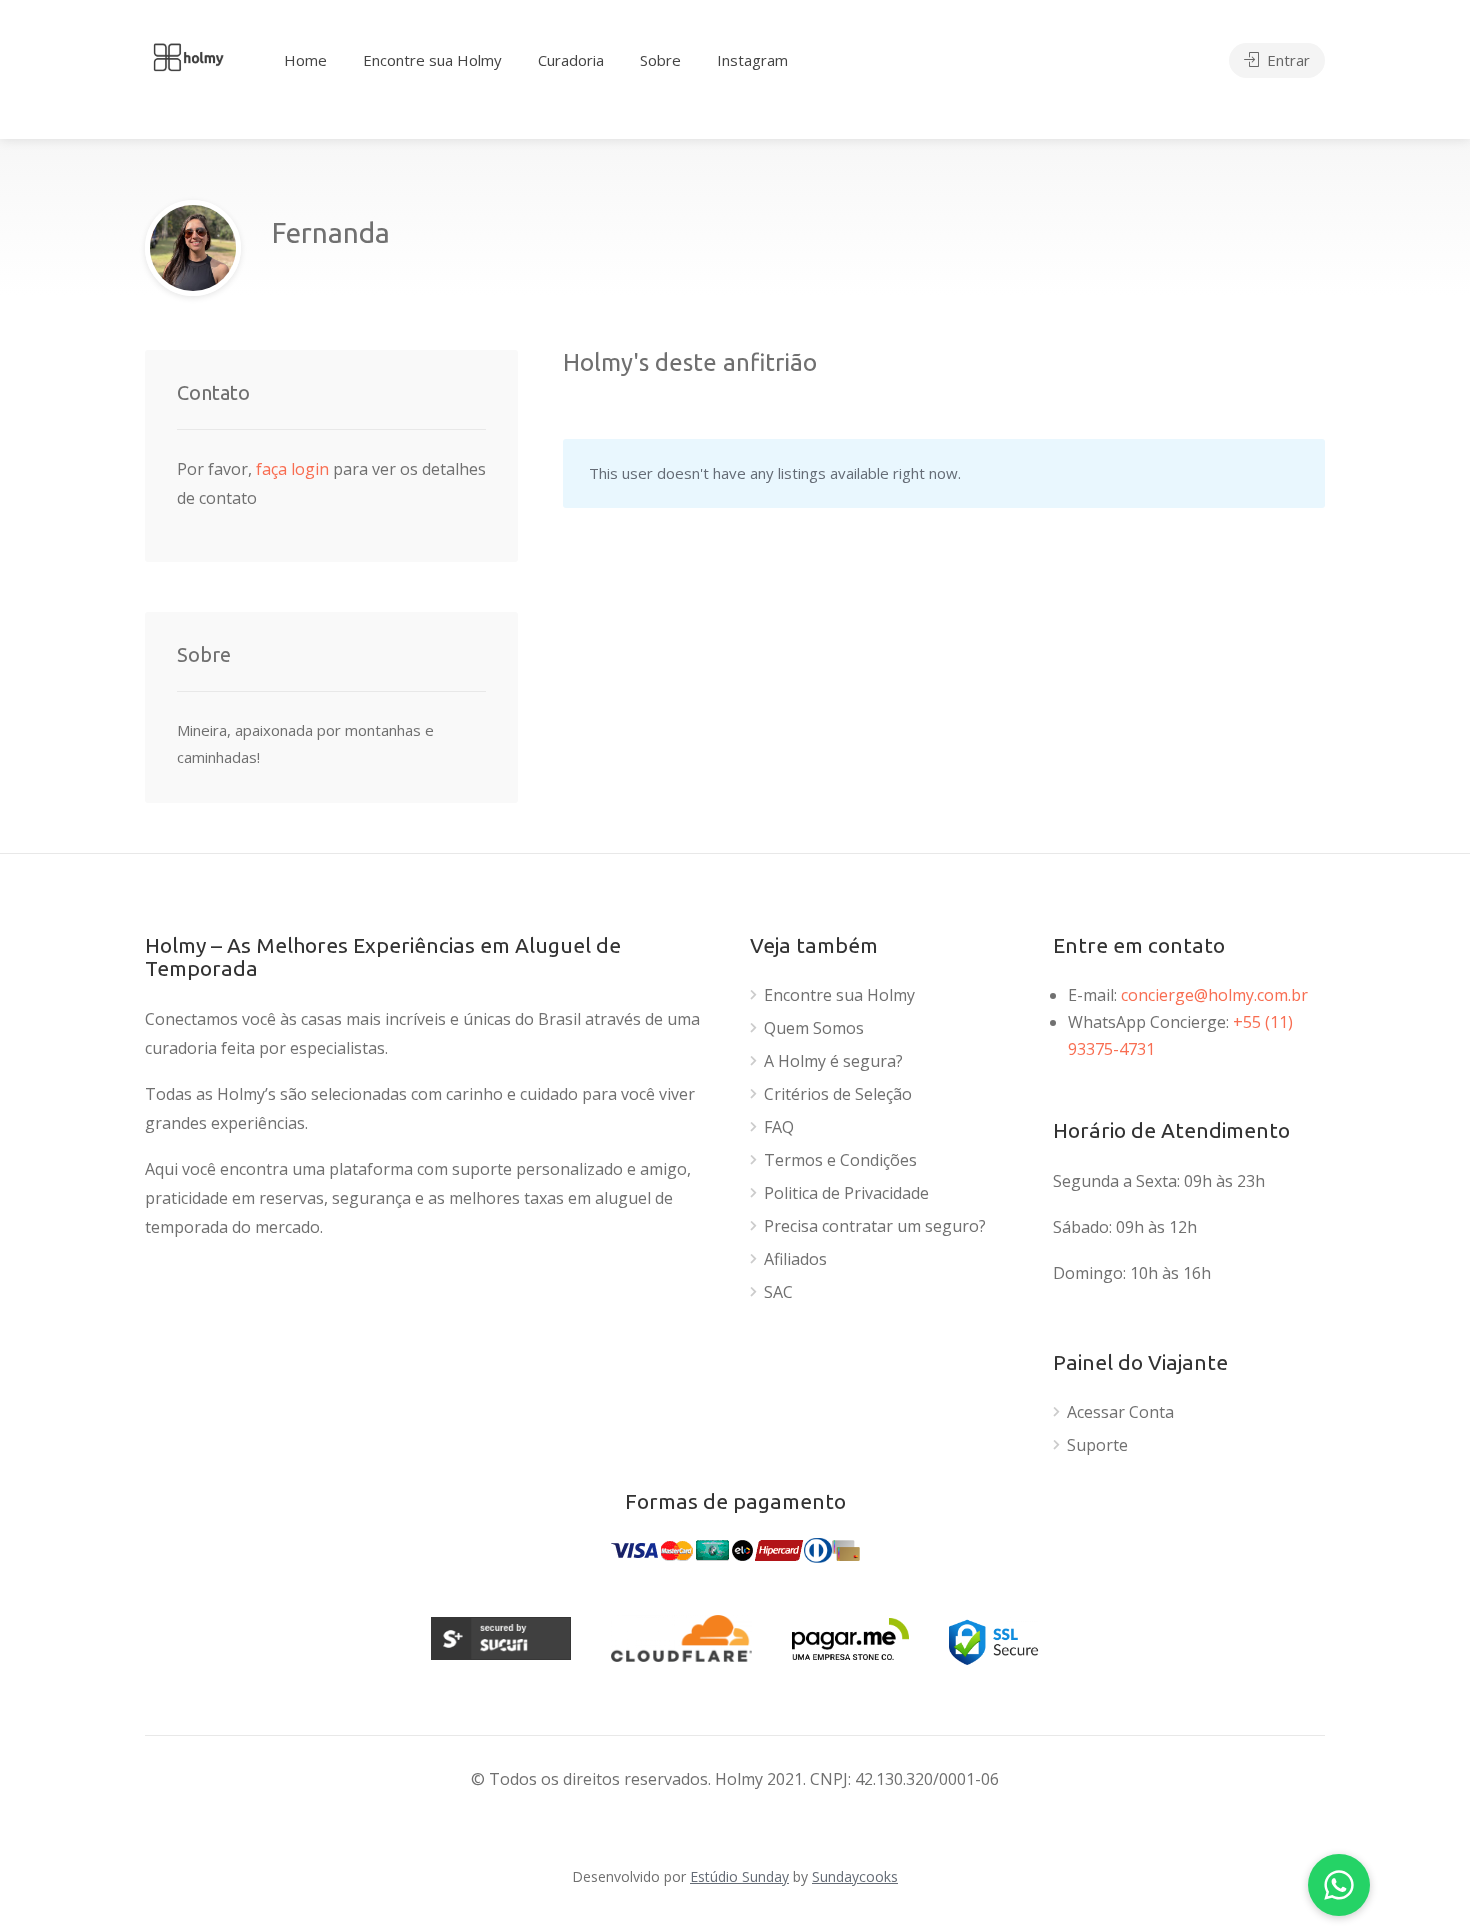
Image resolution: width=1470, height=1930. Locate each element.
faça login (294, 469)
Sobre (660, 60)
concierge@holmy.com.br (1214, 995)
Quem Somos (814, 1028)
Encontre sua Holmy (432, 60)
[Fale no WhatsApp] (1339, 1885)
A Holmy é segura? (833, 1061)
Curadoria (571, 60)
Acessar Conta (1120, 1412)
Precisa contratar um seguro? (875, 1226)
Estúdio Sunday (739, 1876)
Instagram (752, 60)
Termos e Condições (840, 1160)
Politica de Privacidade (846, 1193)
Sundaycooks (855, 1876)
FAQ (779, 1127)
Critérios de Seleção (838, 1094)
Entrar (1286, 60)
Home (305, 60)
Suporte (1097, 1445)
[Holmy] (188, 55)
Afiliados (795, 1259)
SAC (778, 1292)
